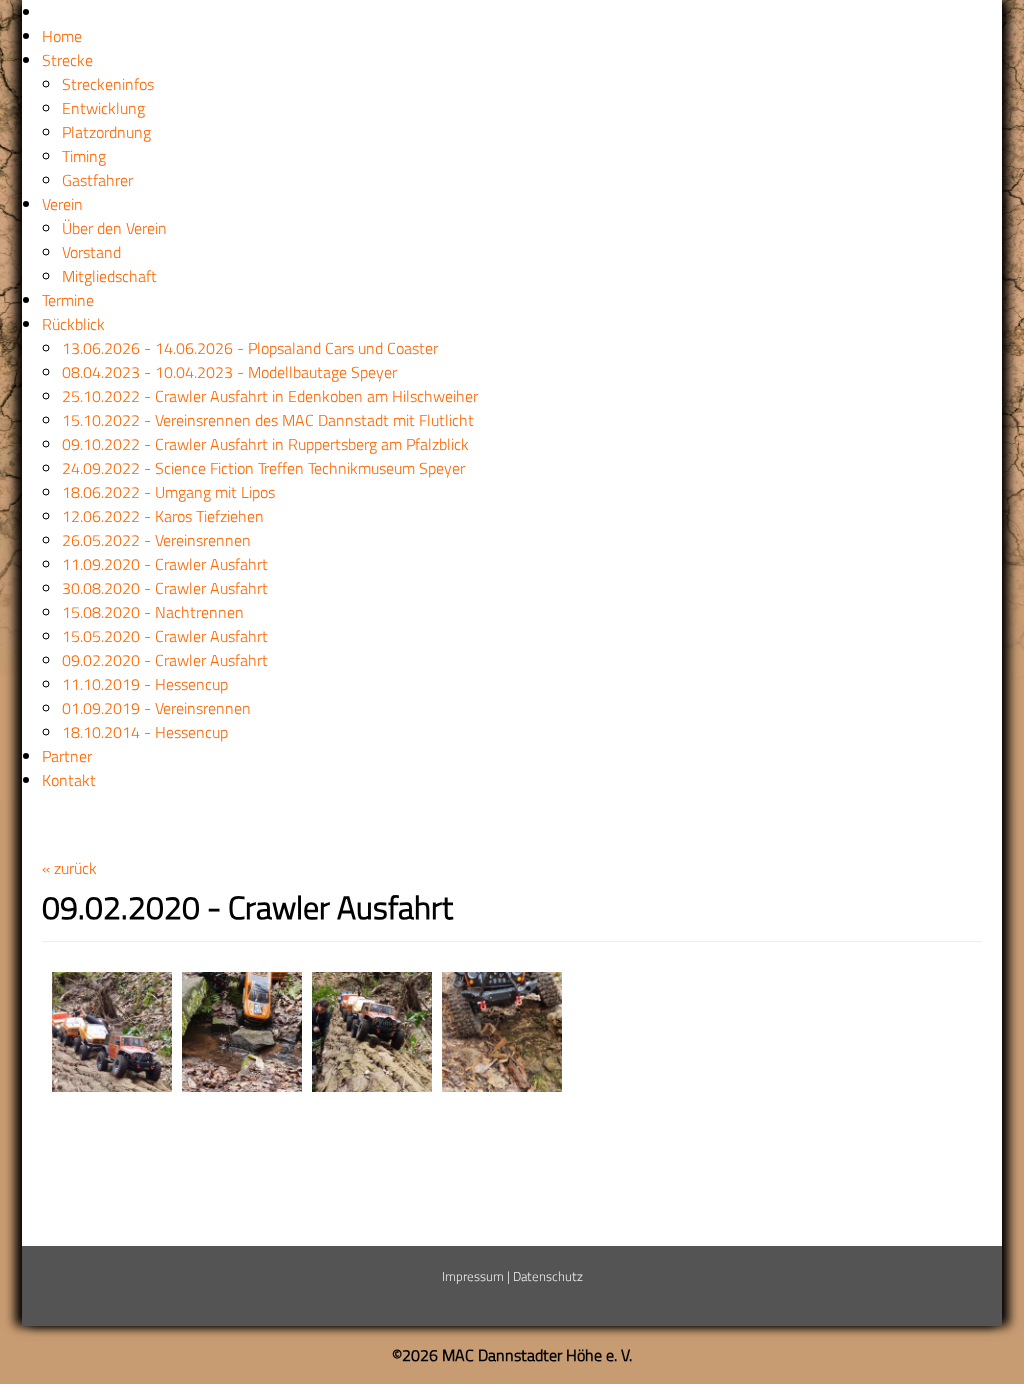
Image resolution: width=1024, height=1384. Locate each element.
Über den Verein (114, 228)
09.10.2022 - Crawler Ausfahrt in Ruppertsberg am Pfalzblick (265, 444)
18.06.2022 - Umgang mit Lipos (168, 492)
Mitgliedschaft (109, 276)
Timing (84, 156)
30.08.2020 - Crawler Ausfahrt (165, 588)
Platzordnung (106, 132)
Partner (67, 756)
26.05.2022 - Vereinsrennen (156, 540)
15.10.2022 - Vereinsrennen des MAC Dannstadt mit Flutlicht (268, 420)
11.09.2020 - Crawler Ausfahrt (165, 564)
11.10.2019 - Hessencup (145, 684)
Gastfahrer (97, 180)
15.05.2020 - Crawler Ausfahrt (165, 636)
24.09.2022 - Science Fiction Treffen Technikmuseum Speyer (263, 468)
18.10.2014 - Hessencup (145, 732)
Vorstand (91, 252)
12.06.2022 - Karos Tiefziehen (163, 516)
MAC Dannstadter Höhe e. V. (537, 1355)
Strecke (67, 60)
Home (62, 36)
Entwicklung (103, 108)
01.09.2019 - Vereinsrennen (156, 708)
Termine (68, 300)
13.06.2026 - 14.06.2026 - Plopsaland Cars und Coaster (250, 348)
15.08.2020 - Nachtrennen (153, 612)
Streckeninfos (108, 84)
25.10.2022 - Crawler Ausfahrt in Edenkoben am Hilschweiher (270, 396)
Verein (62, 204)
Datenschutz (548, 1276)
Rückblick (73, 324)
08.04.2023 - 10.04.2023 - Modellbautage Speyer (229, 372)
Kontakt (69, 780)
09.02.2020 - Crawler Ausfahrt (165, 660)
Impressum (473, 1276)
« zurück (69, 868)
